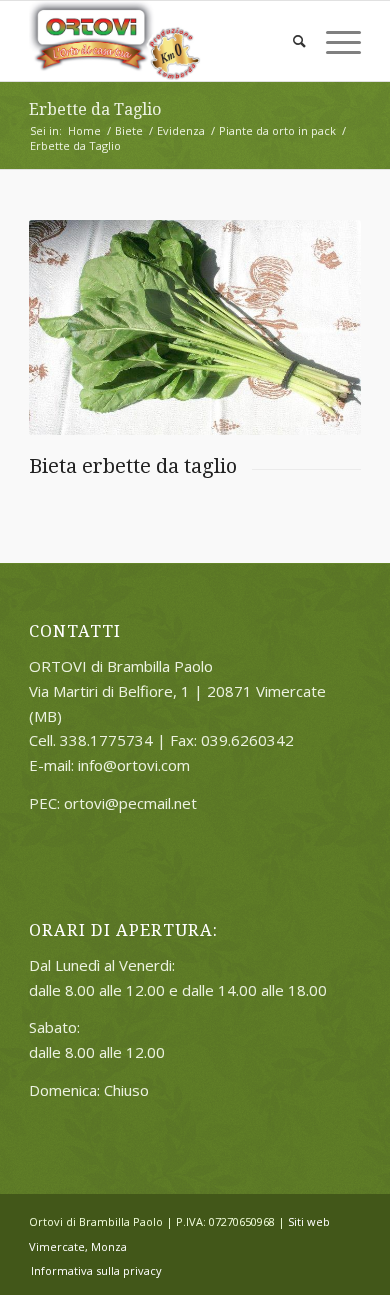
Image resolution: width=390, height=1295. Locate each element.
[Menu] (333, 41)
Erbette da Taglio (95, 109)
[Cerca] (289, 41)
